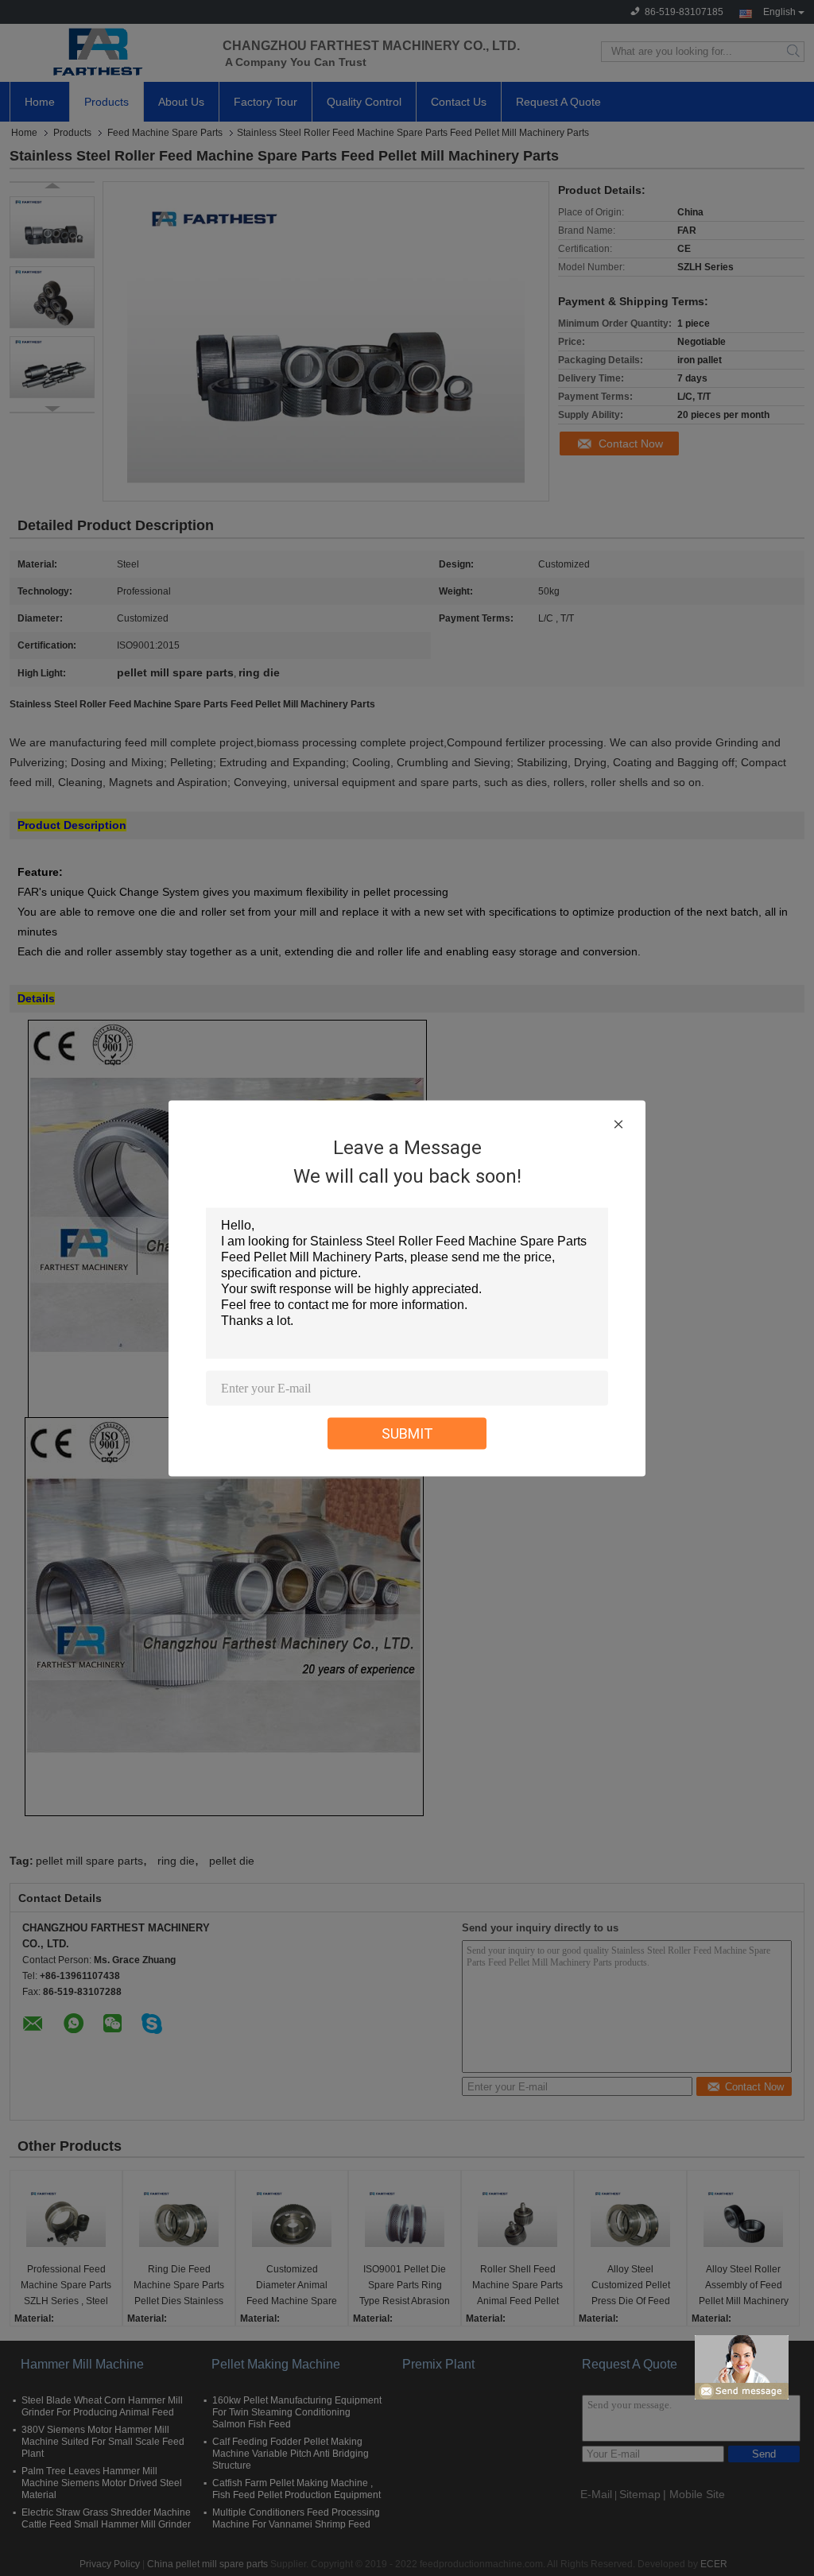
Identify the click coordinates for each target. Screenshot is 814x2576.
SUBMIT (407, 1433)
